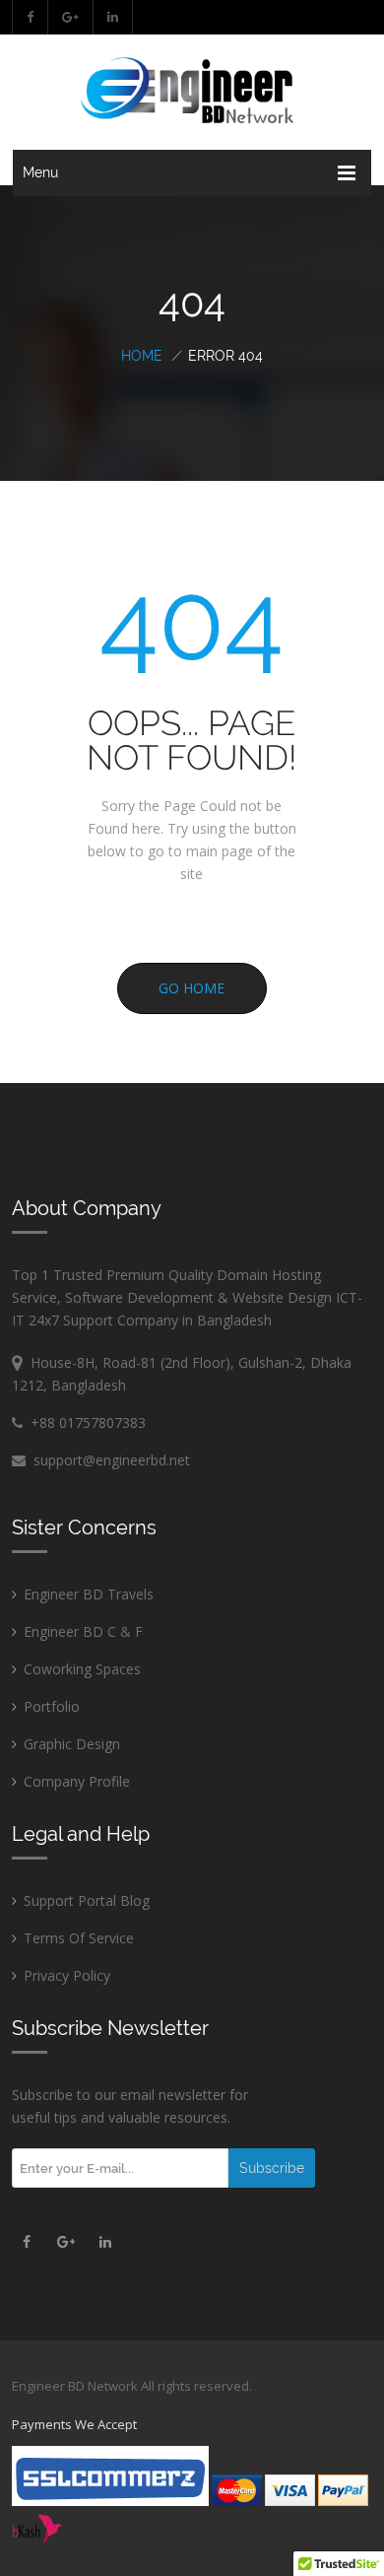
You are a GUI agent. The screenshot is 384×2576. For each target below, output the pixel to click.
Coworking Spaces (82, 1669)
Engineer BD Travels (89, 1594)
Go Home (192, 988)
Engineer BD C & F (83, 1631)
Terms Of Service (79, 1938)
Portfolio (52, 1706)
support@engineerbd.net (108, 1460)
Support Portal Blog (87, 1900)
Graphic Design (72, 1744)
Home (142, 356)
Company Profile (77, 1781)
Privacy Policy (67, 1975)
